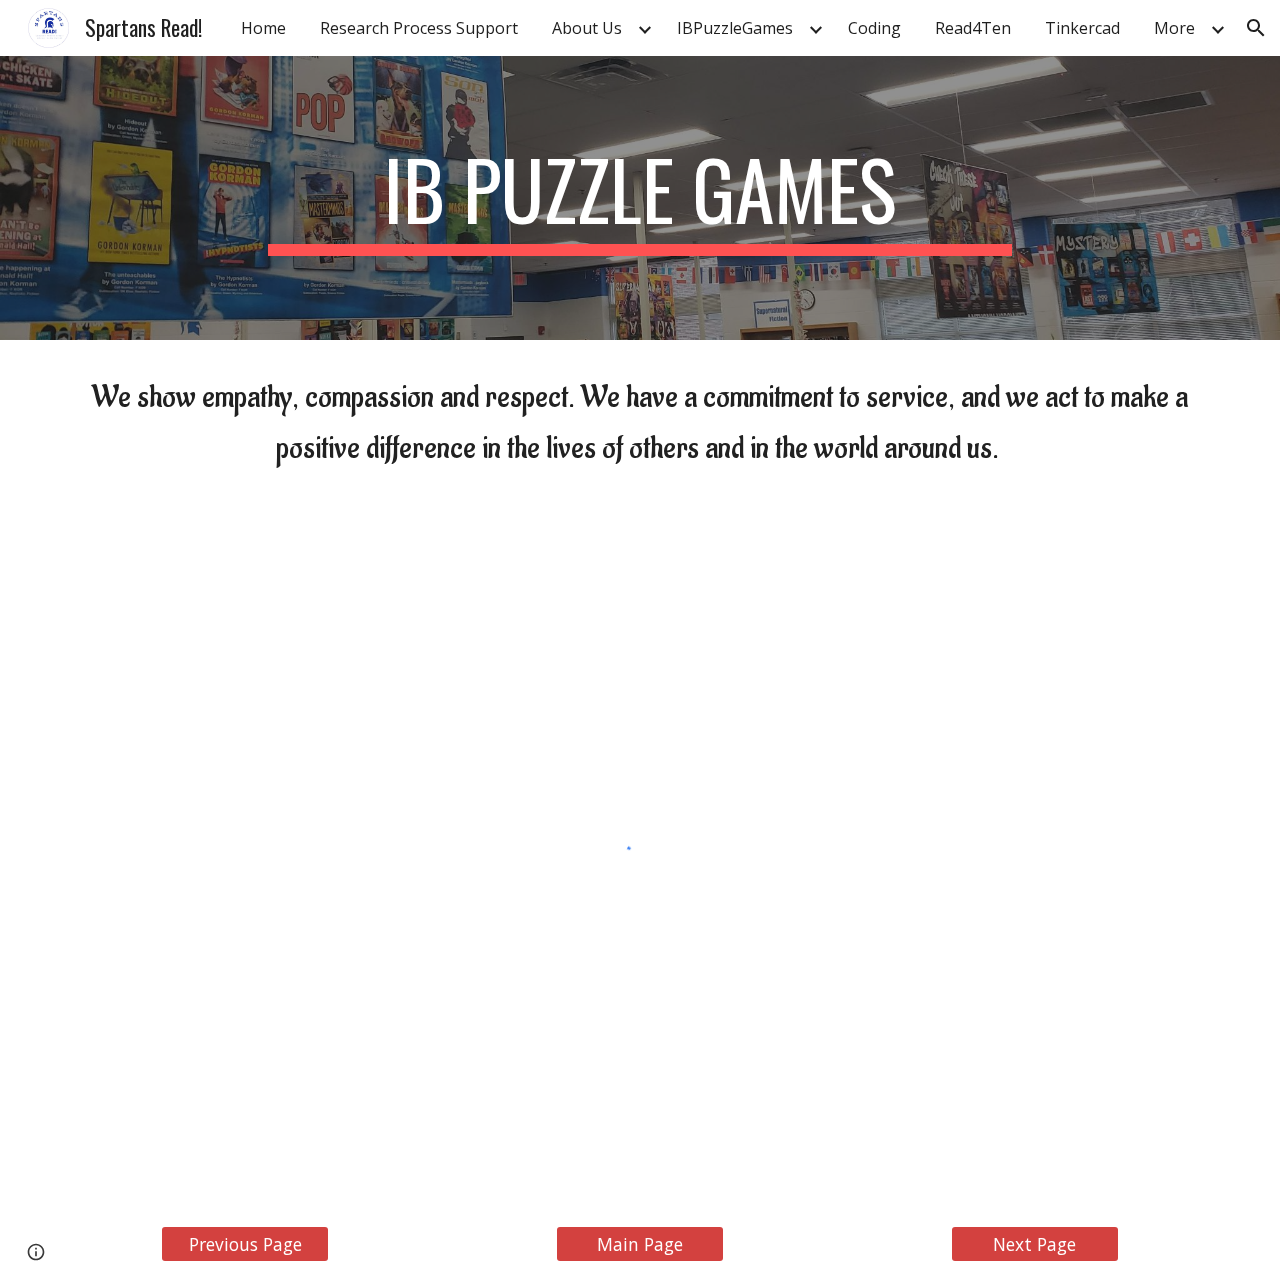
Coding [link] (874, 28)
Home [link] (263, 28)
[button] (1256, 28)
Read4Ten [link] (973, 28)
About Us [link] (587, 28)
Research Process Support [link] (419, 28)
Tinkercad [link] (1082, 28)
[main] (640, 198)
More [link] (1174, 28)
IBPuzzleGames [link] (735, 28)
